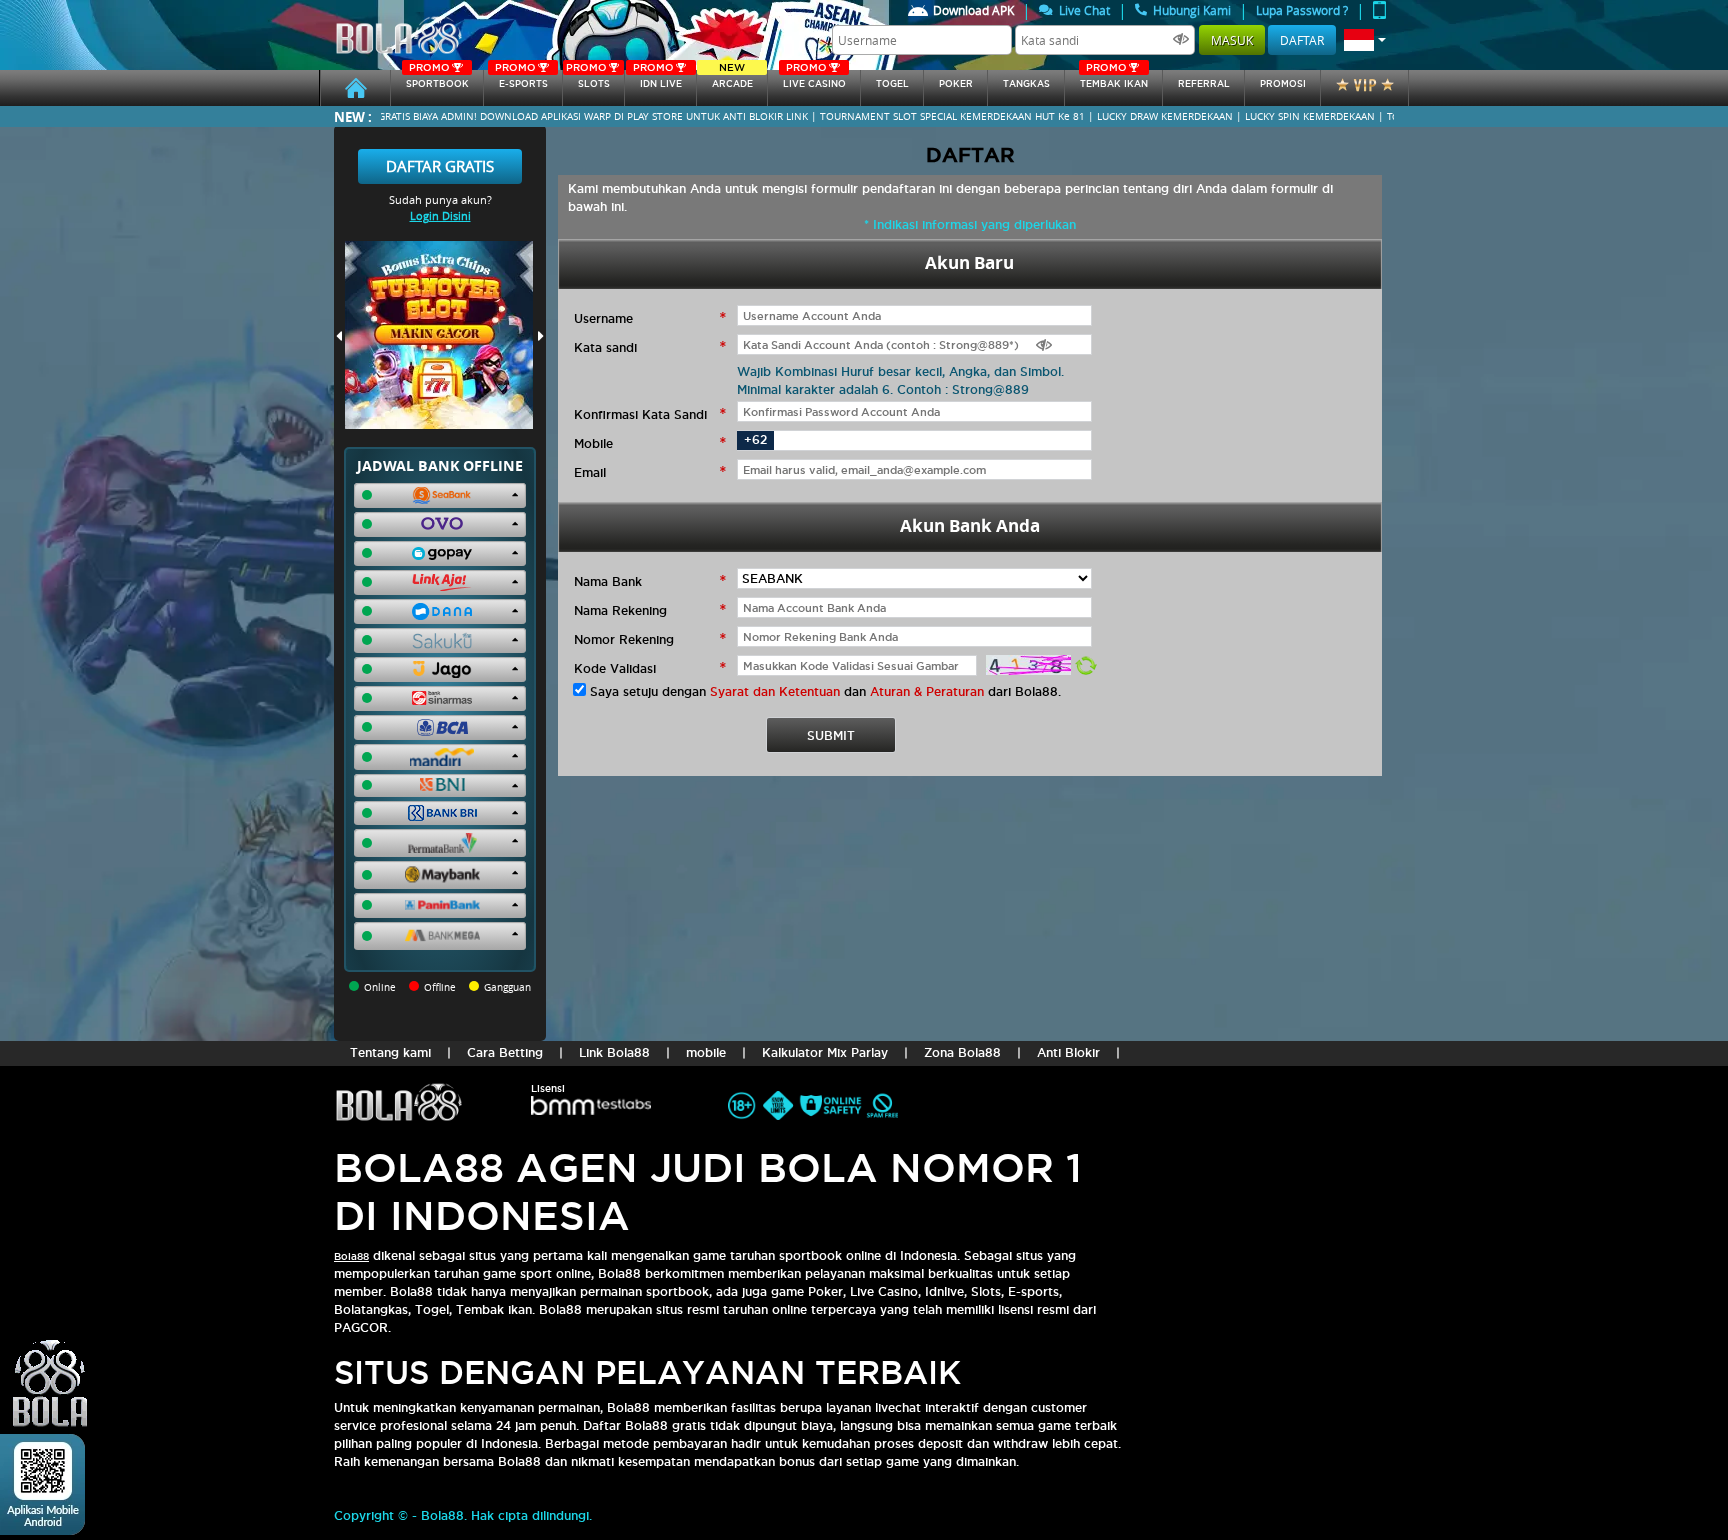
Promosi (1283, 84)
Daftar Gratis (440, 166)
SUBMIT (831, 735)
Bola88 (351, 1256)
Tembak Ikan (1114, 79)
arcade (732, 79)
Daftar (1302, 40)
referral (1204, 84)
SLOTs (588, 79)
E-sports (521, 79)
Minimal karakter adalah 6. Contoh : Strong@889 (883, 389)
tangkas (1026, 84)
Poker (956, 84)
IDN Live (657, 79)
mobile (706, 1052)
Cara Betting (505, 1052)
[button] (1365, 40)
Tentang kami (390, 1052)
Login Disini (440, 215)
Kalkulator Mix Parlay (825, 1052)
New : (353, 116)
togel (892, 84)
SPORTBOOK (437, 79)
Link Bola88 (614, 1052)
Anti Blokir (1068, 1052)
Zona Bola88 (962, 1052)
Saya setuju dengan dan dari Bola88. (825, 691)
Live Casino (814, 79)
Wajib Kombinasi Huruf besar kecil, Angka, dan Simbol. (900, 371)
